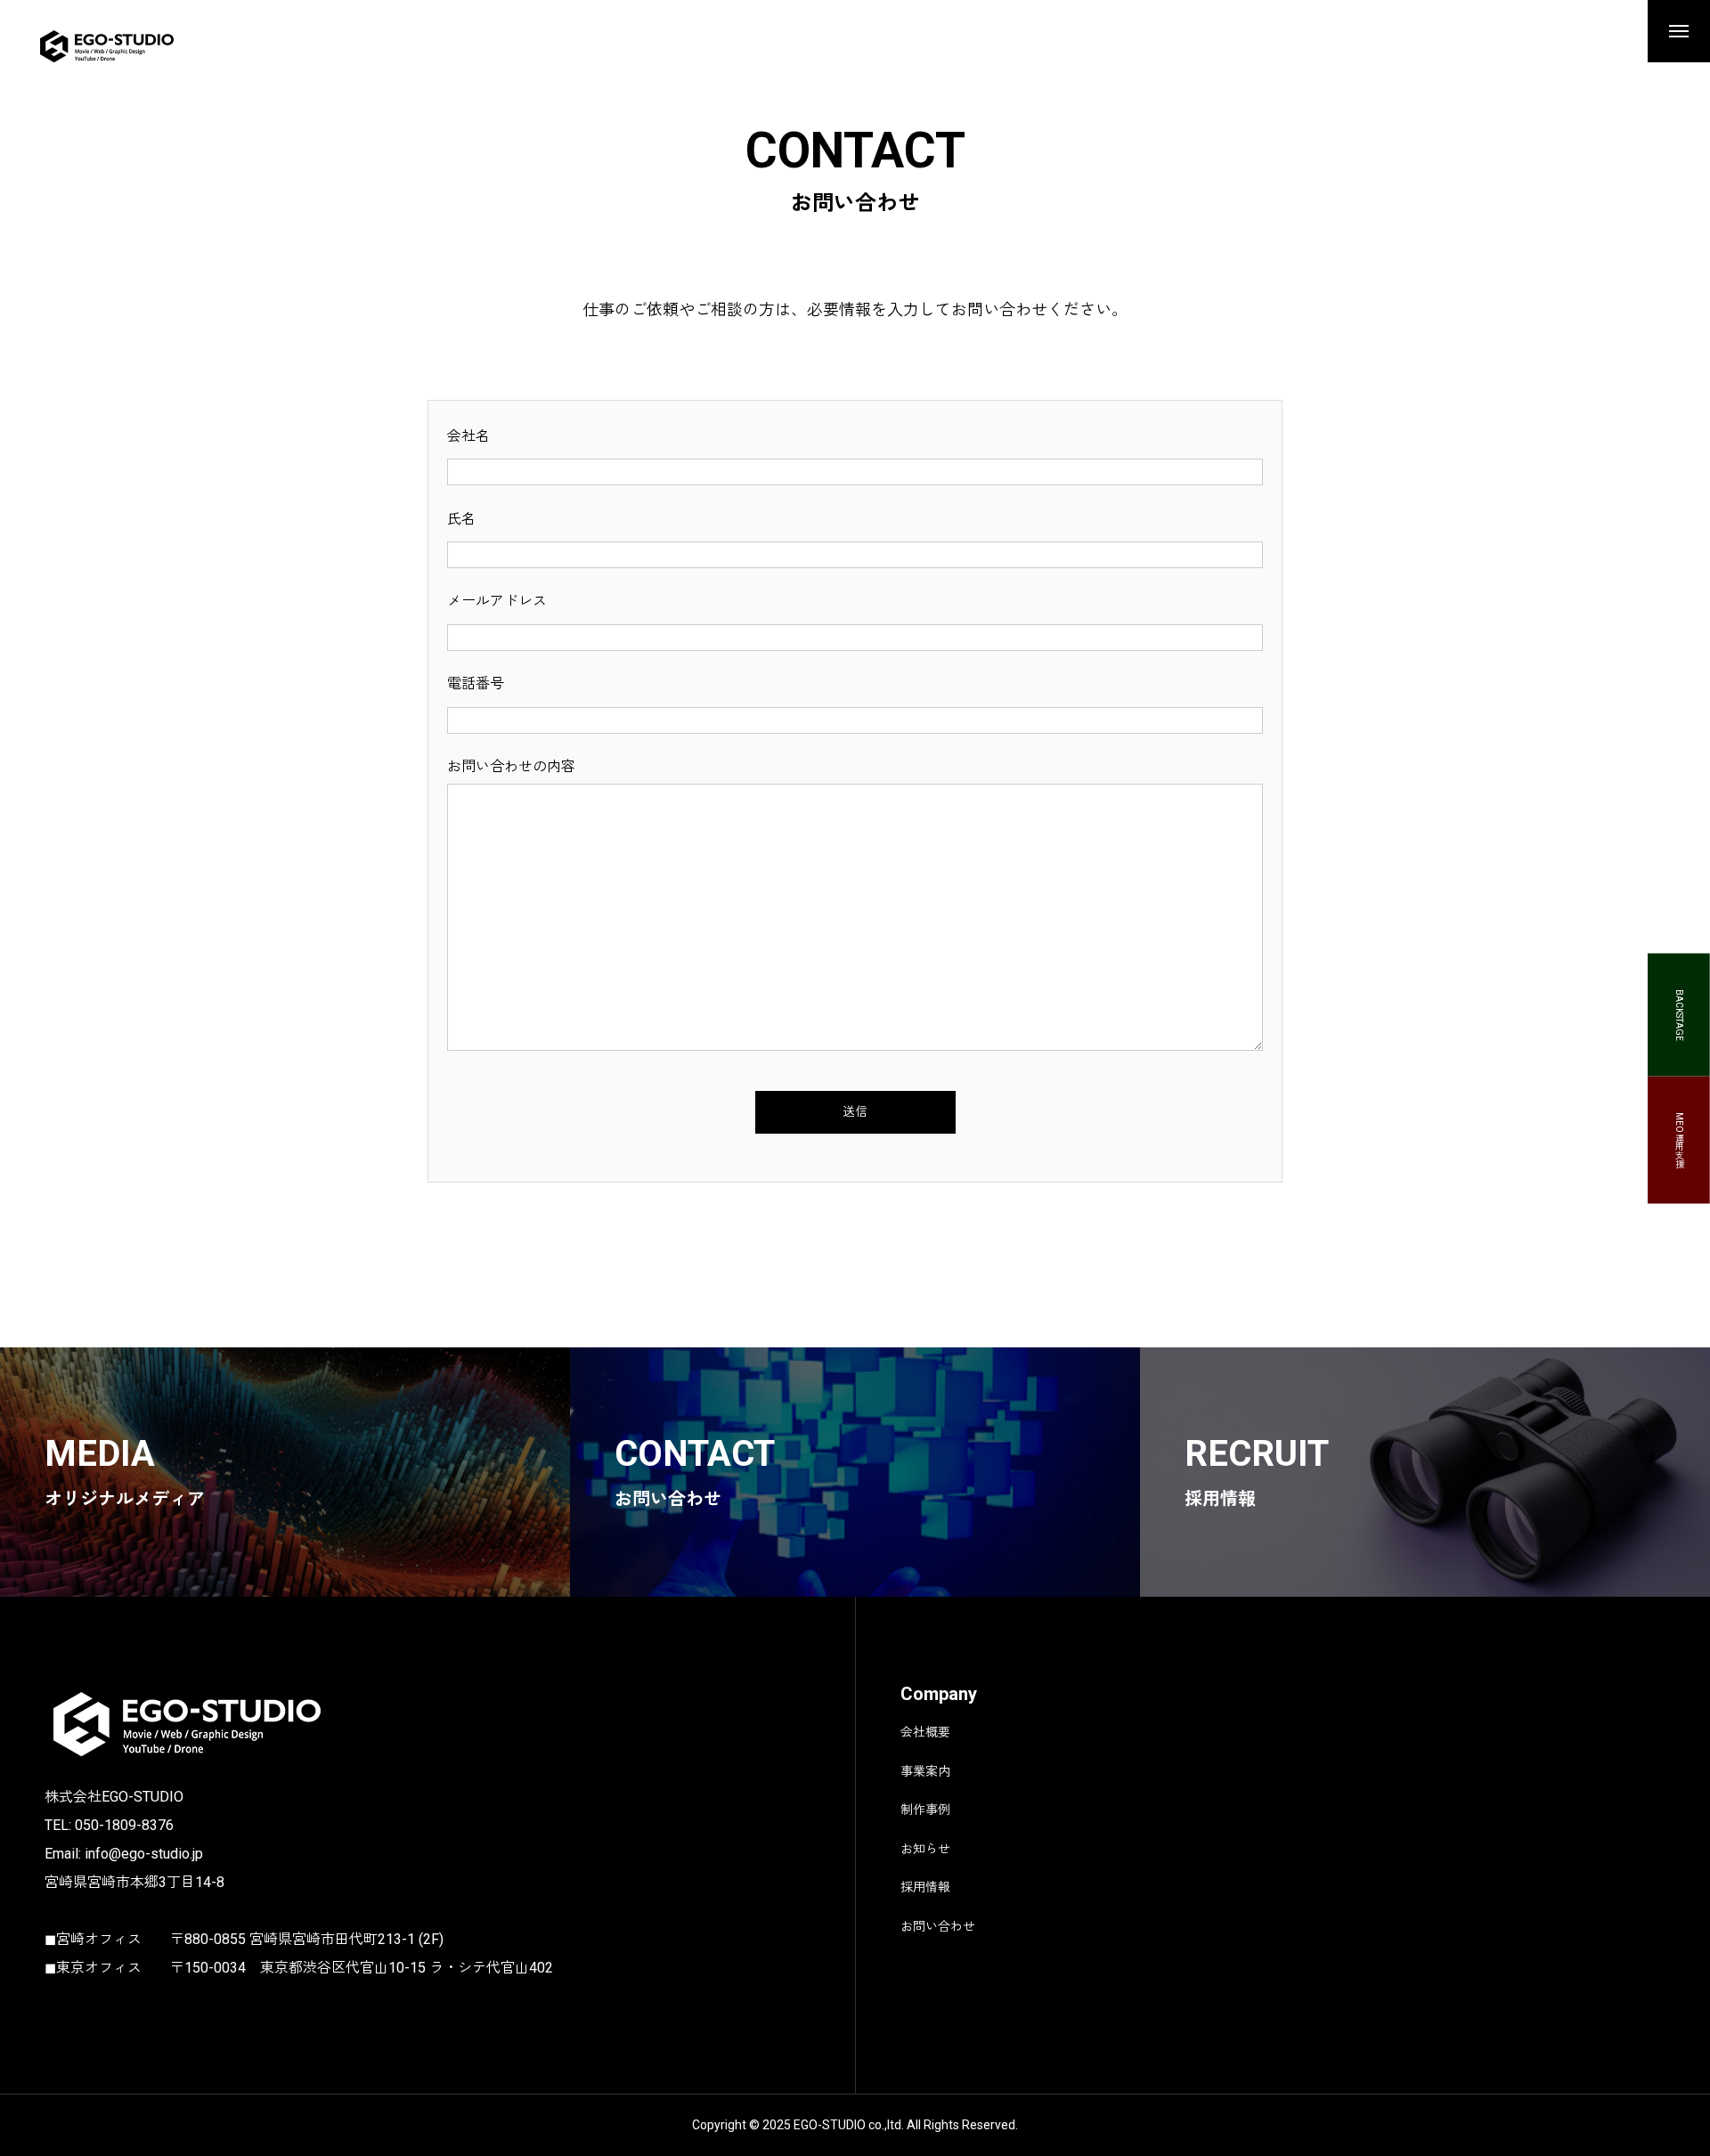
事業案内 (925, 1771)
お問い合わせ (938, 1926)
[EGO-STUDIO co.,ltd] (132, 45)
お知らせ (925, 1849)
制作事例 (925, 1810)
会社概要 (925, 1732)
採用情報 (925, 1887)
